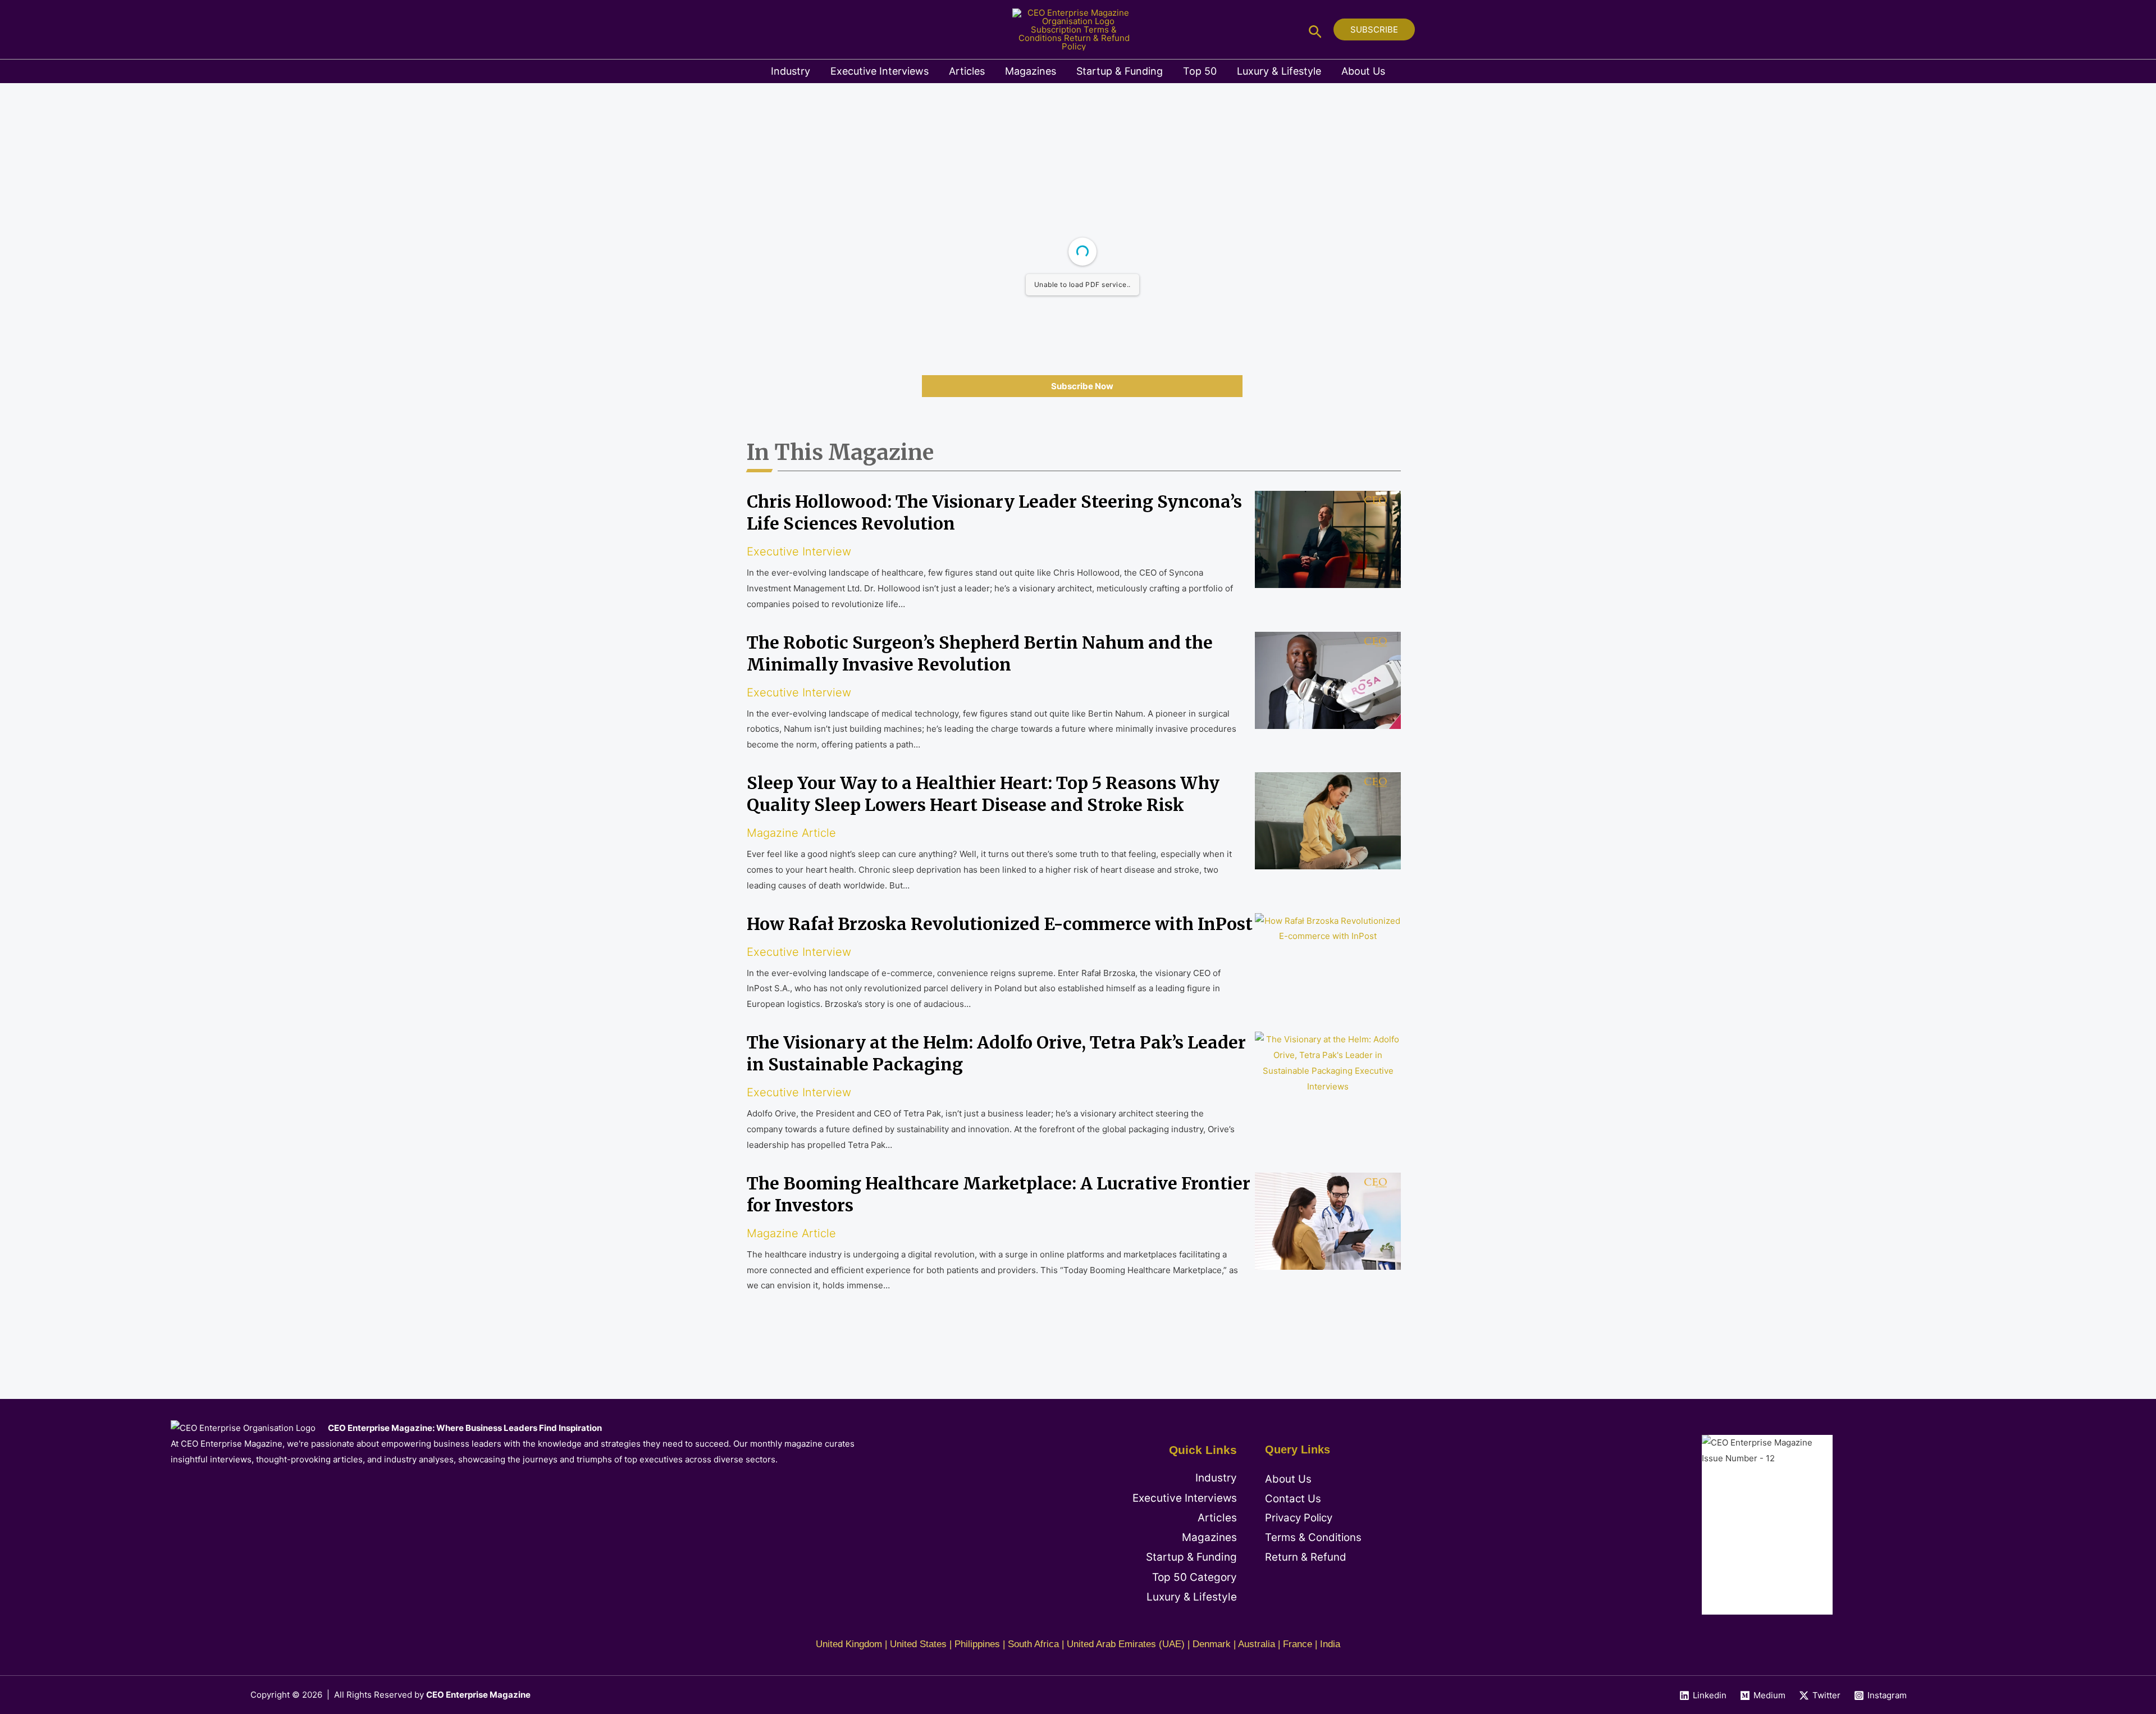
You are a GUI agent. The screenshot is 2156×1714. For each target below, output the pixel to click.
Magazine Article (791, 833)
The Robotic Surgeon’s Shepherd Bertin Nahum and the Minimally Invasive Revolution (980, 653)
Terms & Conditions (1313, 1537)
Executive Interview (799, 551)
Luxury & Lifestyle (1279, 71)
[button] (1315, 29)
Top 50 (1200, 71)
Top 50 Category (1195, 1577)
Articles (967, 71)
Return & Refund (1306, 1557)
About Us (1363, 71)
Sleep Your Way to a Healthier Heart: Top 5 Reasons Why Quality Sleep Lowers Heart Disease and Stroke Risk (983, 794)
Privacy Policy (1299, 1518)
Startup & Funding (1120, 71)
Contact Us (1293, 1499)
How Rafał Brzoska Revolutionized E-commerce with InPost (1000, 924)
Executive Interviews (880, 71)
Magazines (1031, 71)
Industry (791, 71)
